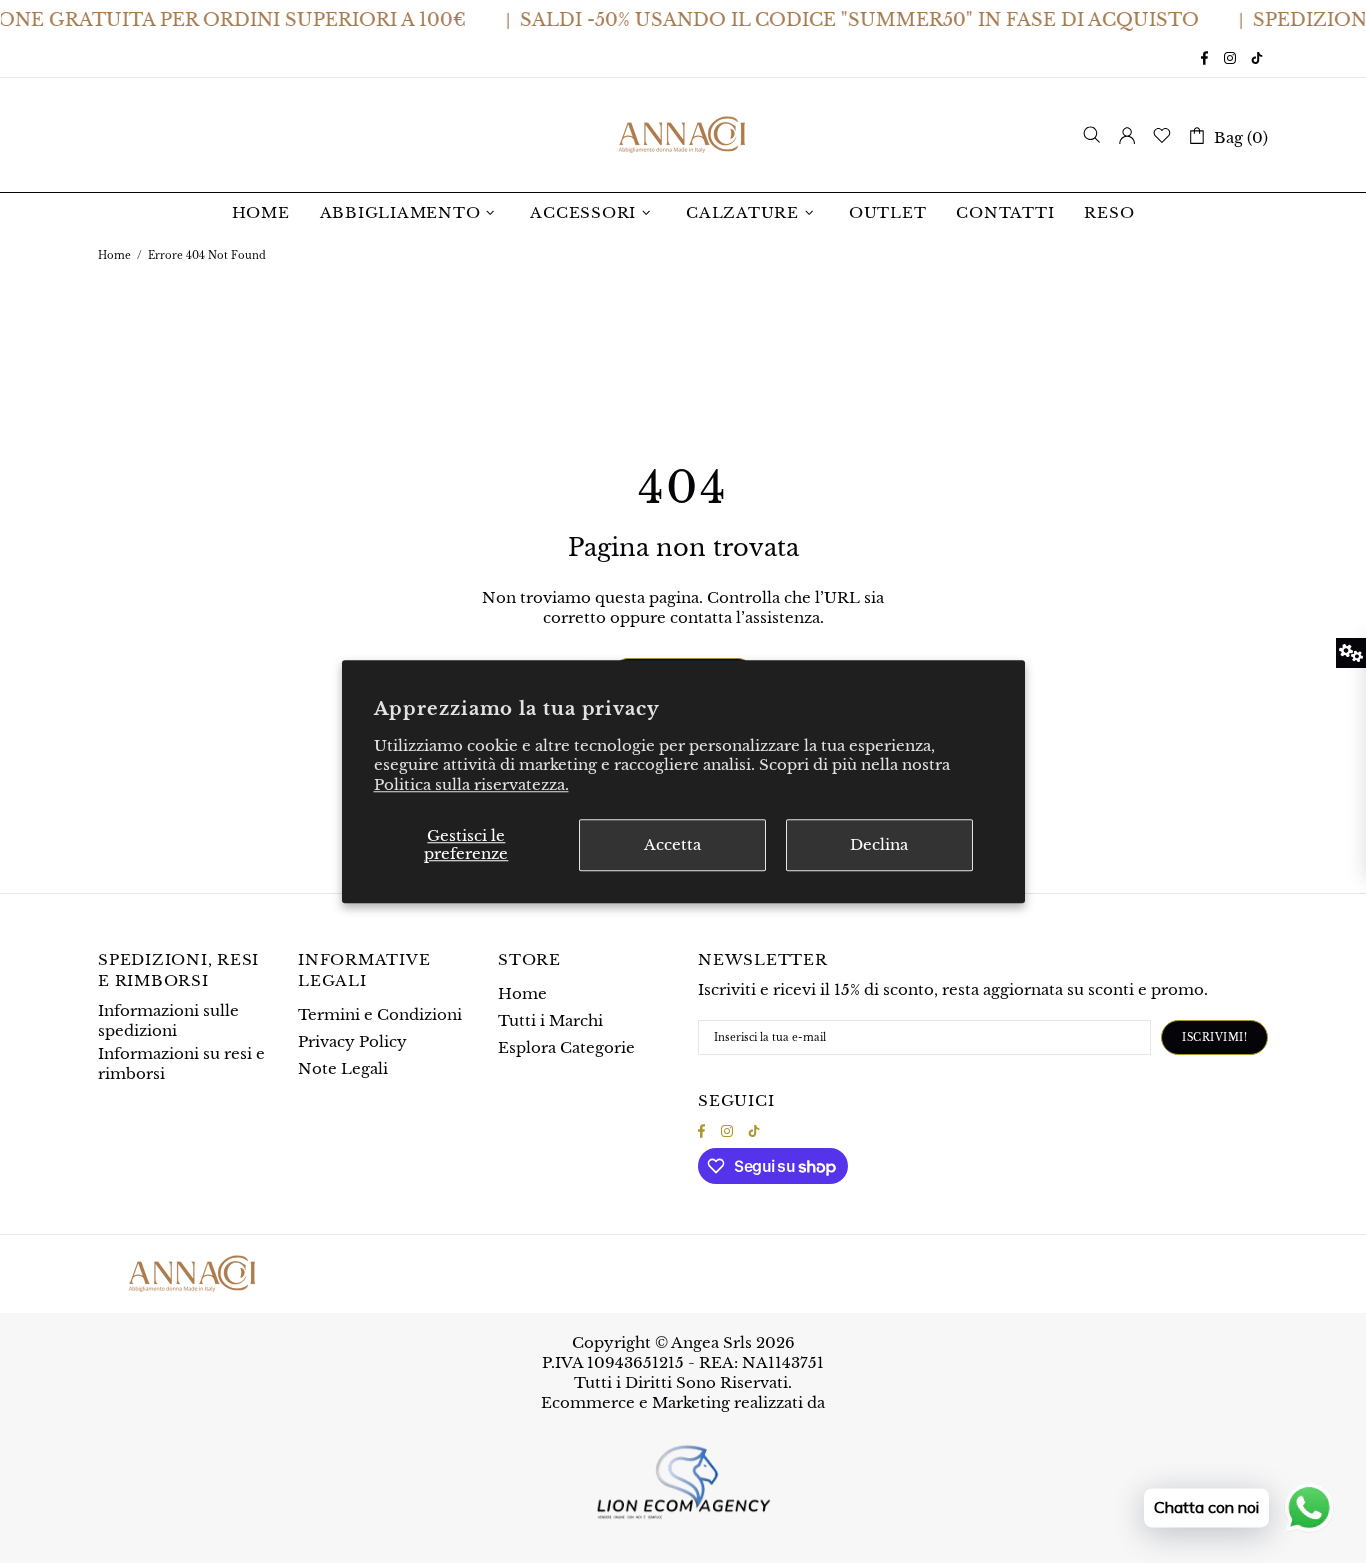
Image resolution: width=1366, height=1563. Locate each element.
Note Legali (343, 1068)
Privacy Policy (352, 1041)
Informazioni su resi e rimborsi (181, 1063)
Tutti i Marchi (550, 1020)
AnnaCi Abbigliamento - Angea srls (683, 135)
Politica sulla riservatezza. (471, 784)
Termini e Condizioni (380, 1014)
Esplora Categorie (566, 1047)
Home (114, 255)
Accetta (672, 844)
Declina (879, 844)
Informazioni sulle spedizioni (168, 1020)
